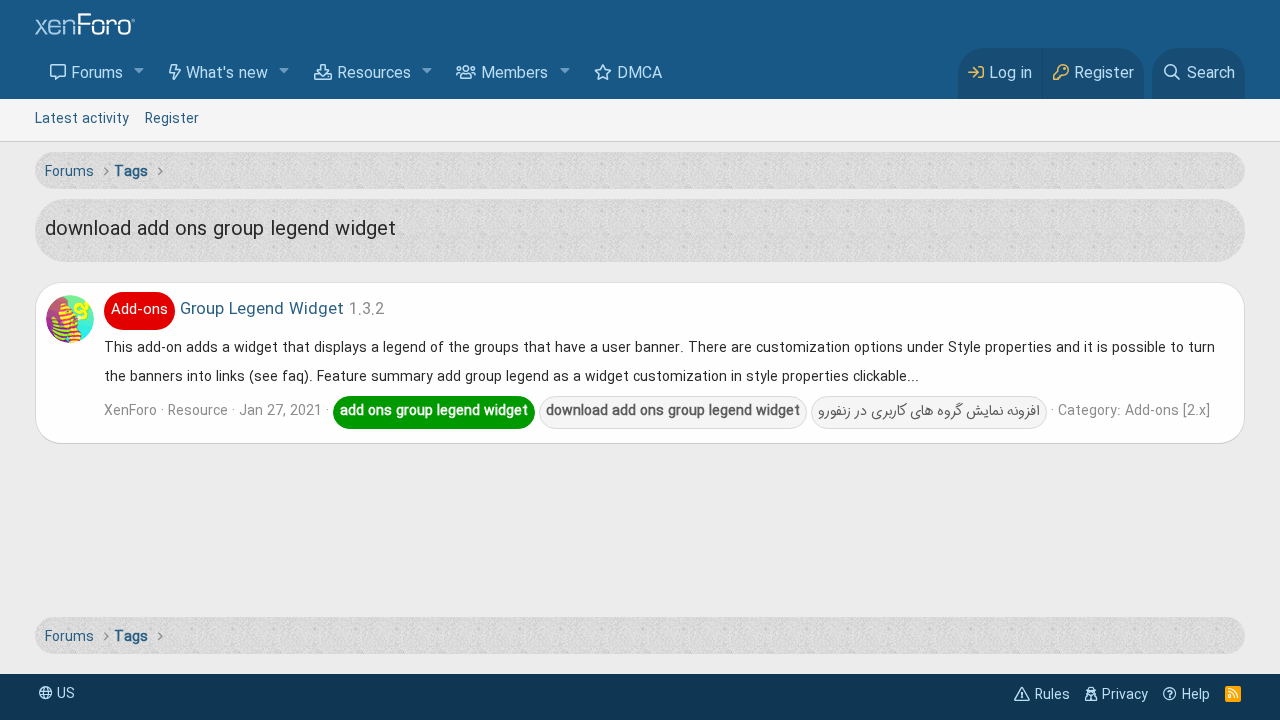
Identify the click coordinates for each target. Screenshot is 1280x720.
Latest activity (82, 119)
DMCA (639, 74)
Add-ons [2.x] (1167, 411)
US (64, 694)
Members (514, 74)
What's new (227, 74)
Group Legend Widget (227, 310)
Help (1196, 695)
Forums (97, 74)
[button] (139, 72)
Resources (374, 74)
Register (172, 119)
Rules (1052, 695)
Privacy (1125, 695)
